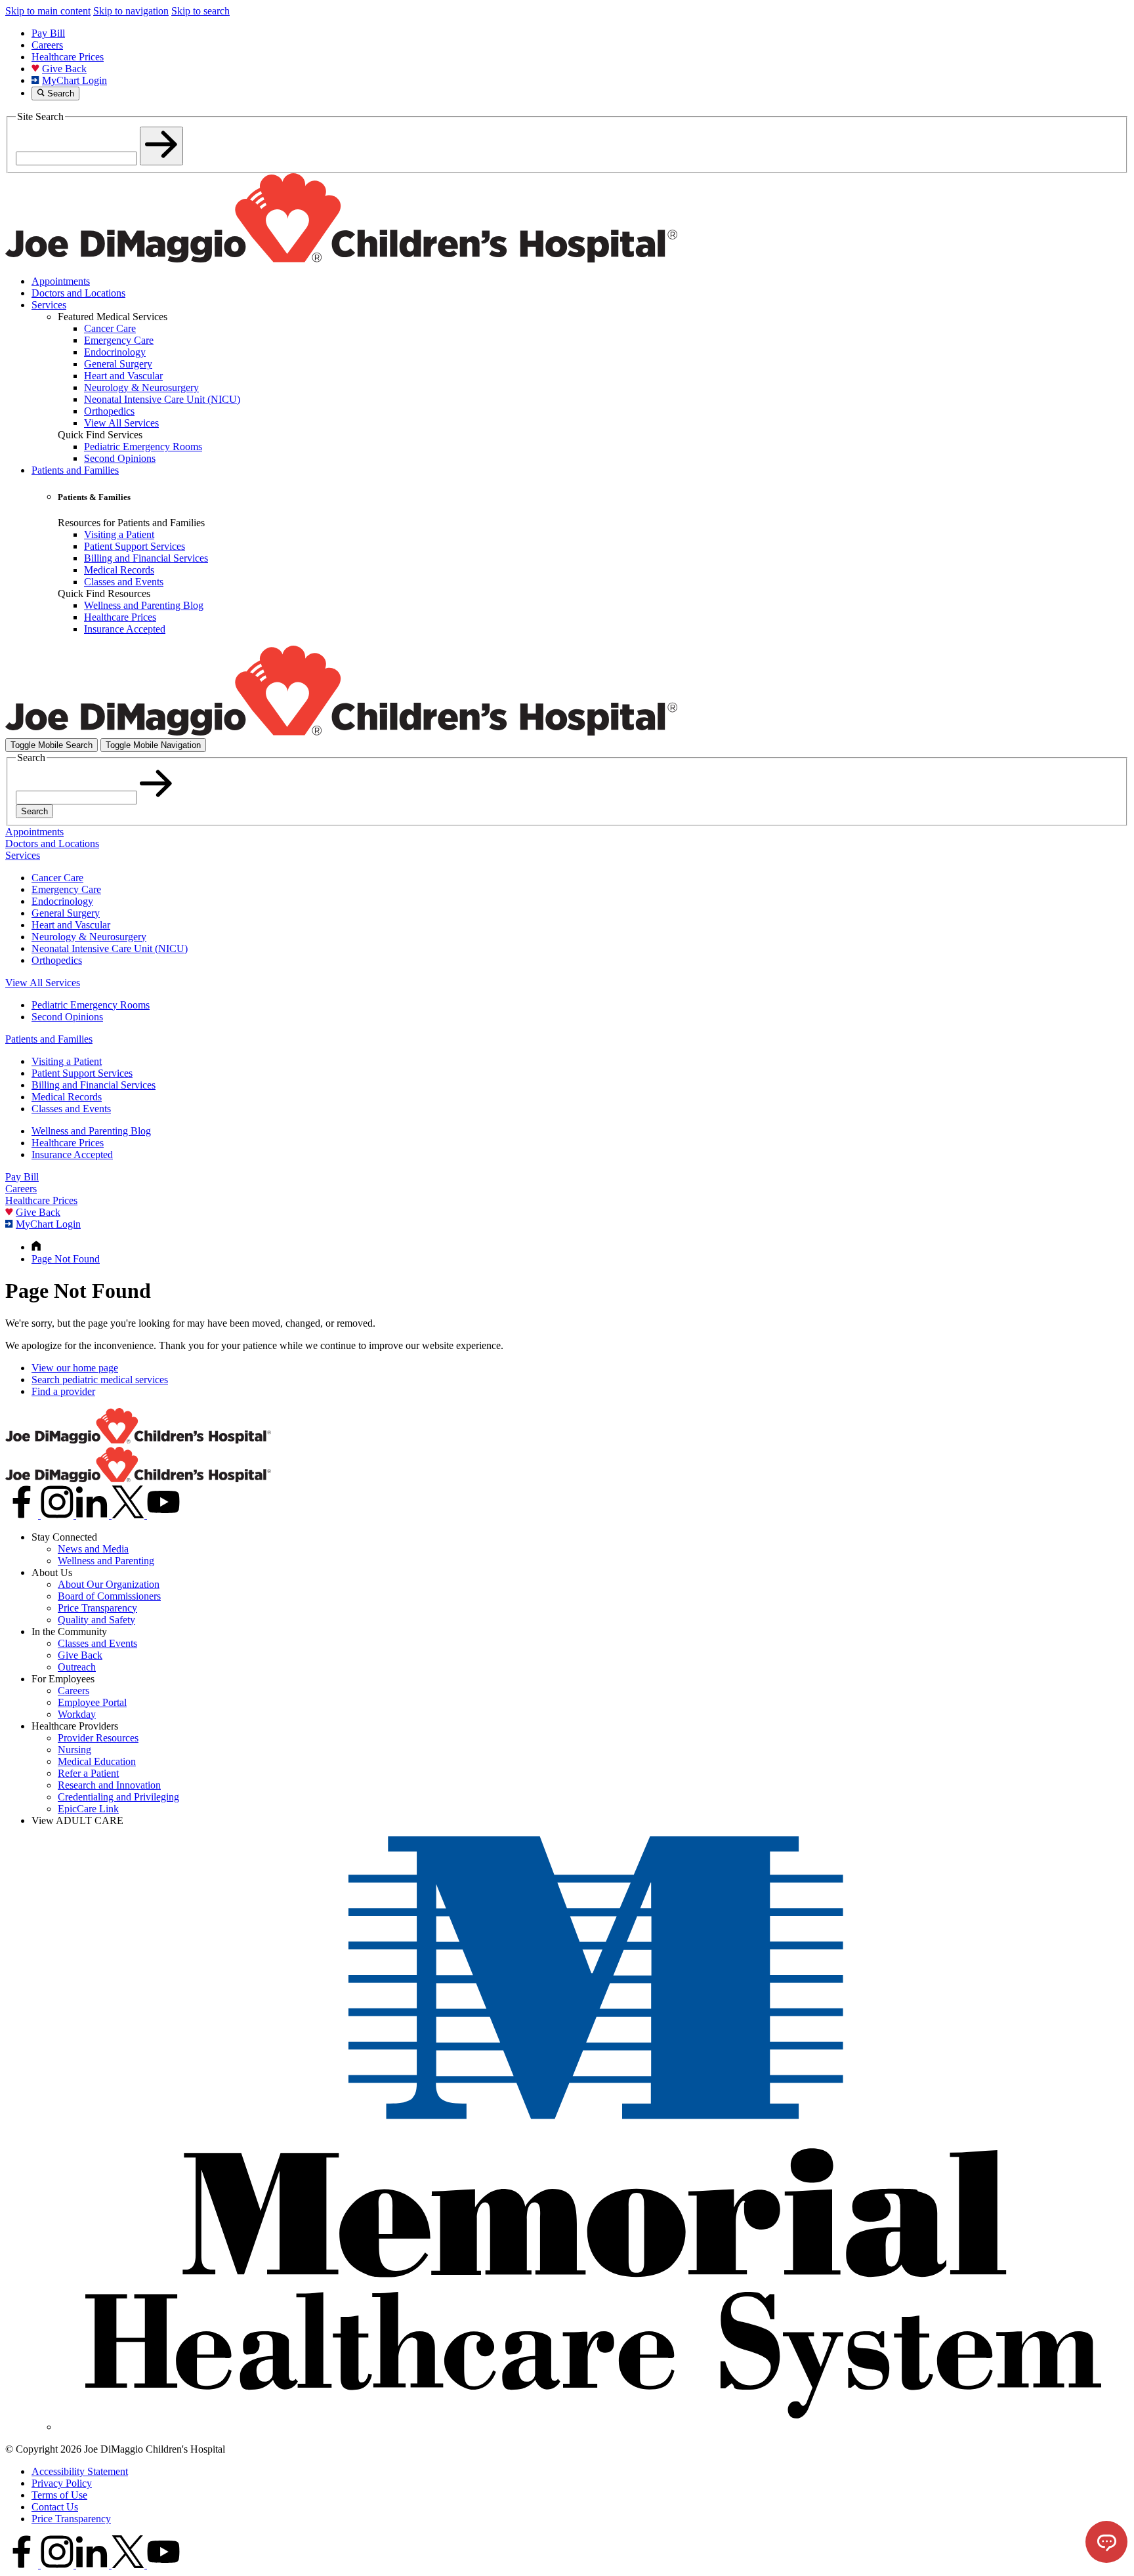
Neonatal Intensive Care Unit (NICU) (110, 948)
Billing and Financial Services (94, 1085)
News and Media (93, 1549)
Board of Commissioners (109, 1596)
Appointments (61, 281)
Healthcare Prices (68, 57)
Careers (47, 45)
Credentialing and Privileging (118, 1797)
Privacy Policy (62, 2483)
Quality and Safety (96, 1620)
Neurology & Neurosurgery (89, 937)
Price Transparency (97, 1608)
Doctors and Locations (78, 293)
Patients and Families (75, 470)
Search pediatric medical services (100, 1380)
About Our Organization (109, 1584)
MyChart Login (74, 80)
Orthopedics (57, 960)
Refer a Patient (88, 1773)
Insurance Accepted (72, 1154)
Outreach (77, 1667)
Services (49, 305)
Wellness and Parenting (106, 1561)
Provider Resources (98, 1738)
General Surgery (66, 913)
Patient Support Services (82, 1073)
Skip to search (200, 11)
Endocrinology (62, 901)
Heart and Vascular (71, 925)
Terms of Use (59, 2495)
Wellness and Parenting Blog (91, 1131)
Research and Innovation (109, 1785)
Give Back (64, 69)
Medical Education (97, 1761)
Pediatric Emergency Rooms (91, 1005)
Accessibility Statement (80, 2471)
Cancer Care (57, 878)
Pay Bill (48, 33)
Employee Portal (92, 1702)
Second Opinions (67, 1017)
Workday (77, 1714)
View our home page (75, 1368)
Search (34, 811)
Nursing (74, 1750)
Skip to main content (48, 11)
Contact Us (55, 2507)
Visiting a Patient (67, 1061)
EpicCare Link (88, 1809)
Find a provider (63, 1391)
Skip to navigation (131, 11)
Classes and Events (71, 1109)
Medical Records (67, 1097)
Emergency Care (66, 889)
